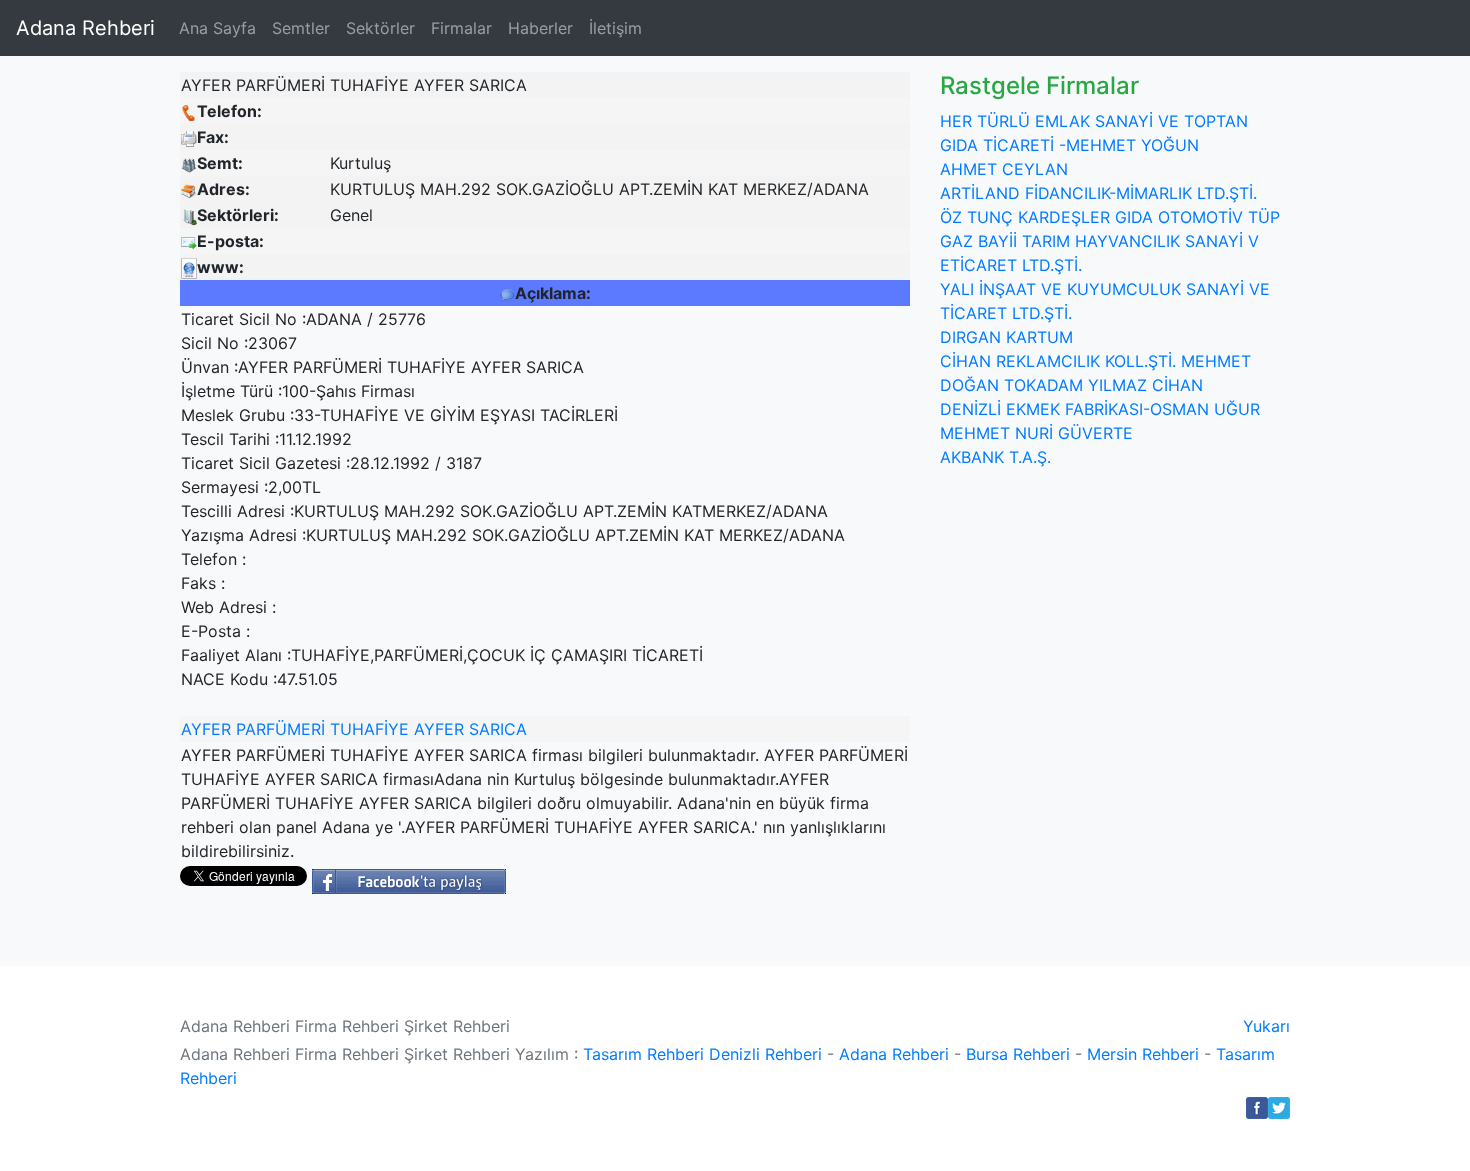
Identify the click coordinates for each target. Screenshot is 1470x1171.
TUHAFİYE (369, 729)
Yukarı (1266, 1026)
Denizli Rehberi (765, 1054)
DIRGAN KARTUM (1006, 337)
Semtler (301, 28)
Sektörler (380, 28)
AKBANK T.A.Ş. (995, 457)
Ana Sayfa (217, 28)
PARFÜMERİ (280, 729)
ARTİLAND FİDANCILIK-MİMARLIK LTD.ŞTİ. (1098, 193)
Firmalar (461, 28)
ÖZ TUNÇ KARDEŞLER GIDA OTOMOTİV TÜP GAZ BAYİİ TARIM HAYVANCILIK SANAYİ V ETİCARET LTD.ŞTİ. (1110, 241)
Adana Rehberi (85, 28)
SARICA (498, 729)
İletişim (615, 28)
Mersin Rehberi (1143, 1054)
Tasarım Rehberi (643, 1054)
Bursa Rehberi (1018, 1054)
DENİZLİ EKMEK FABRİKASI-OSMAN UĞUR (1100, 409)
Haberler (540, 28)
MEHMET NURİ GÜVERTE (1036, 433)
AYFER (206, 729)
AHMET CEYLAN (1004, 169)
